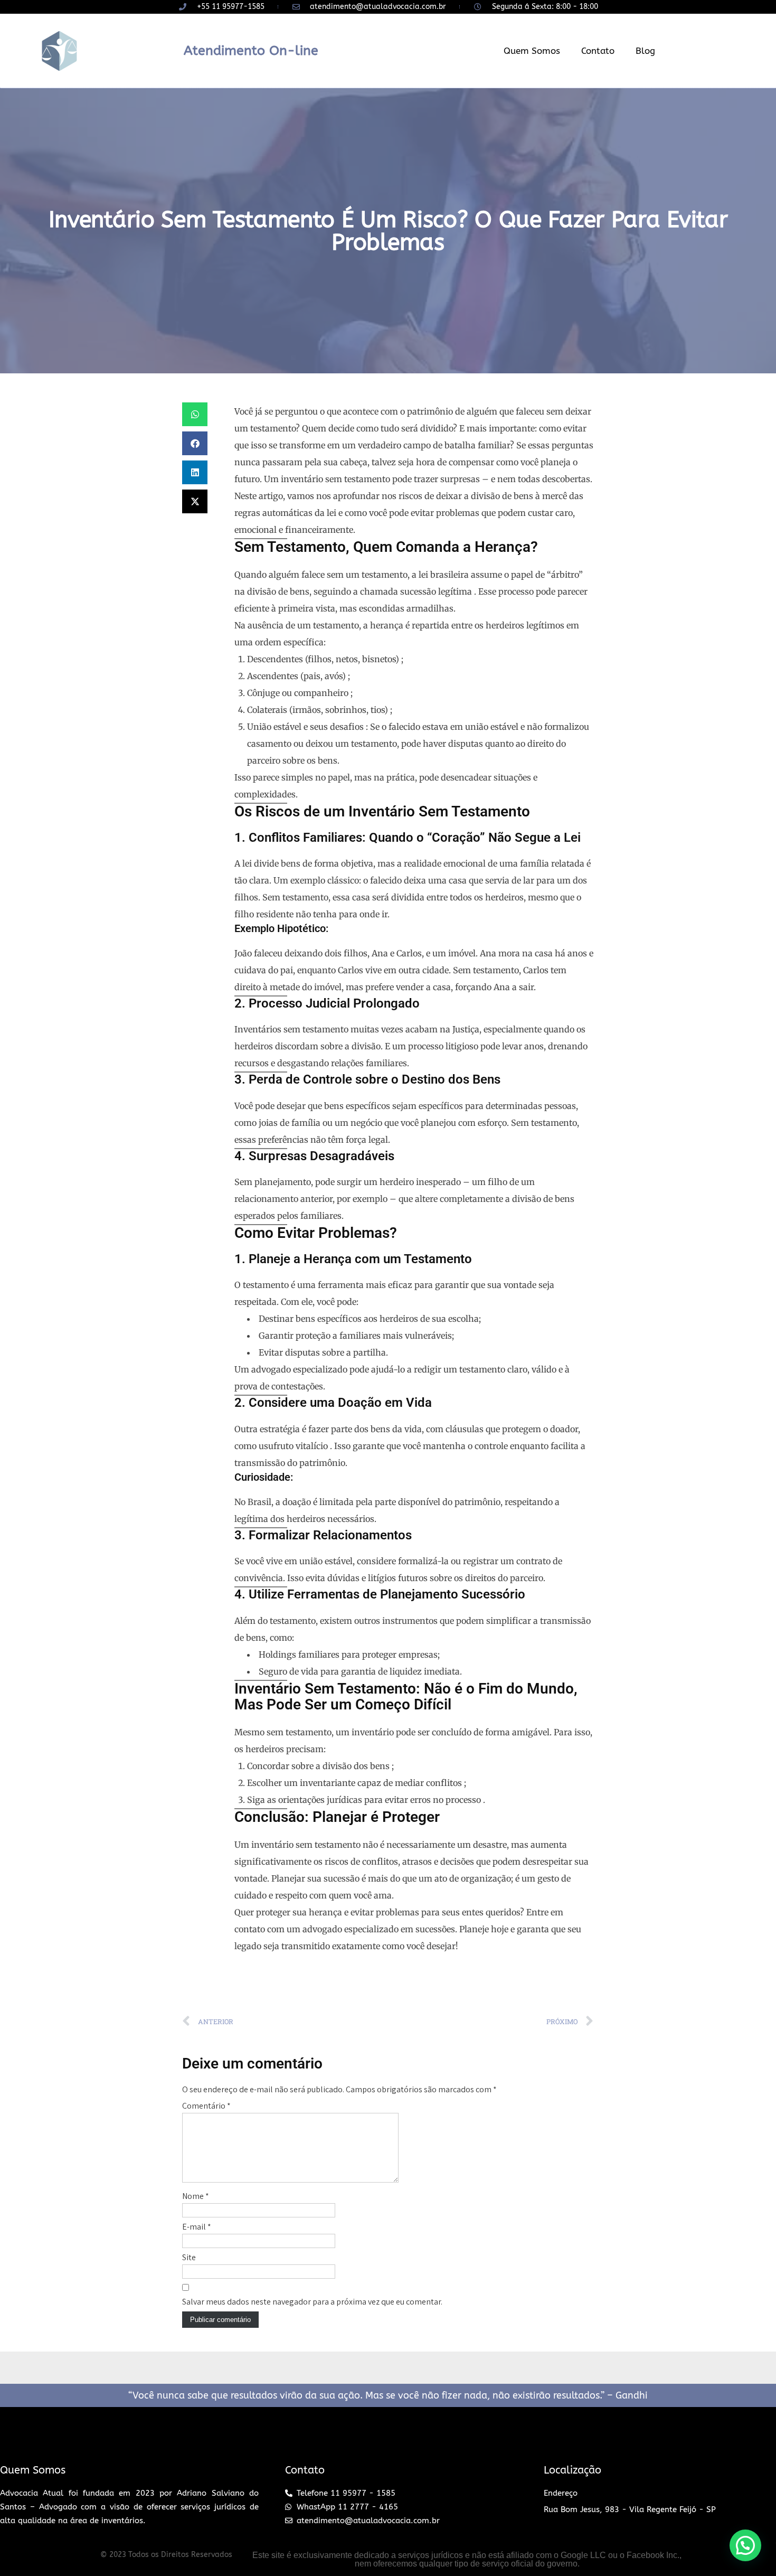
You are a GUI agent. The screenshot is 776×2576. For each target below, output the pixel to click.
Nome (196, 2196)
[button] (195, 414)
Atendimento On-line (251, 51)
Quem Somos (532, 51)
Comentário (206, 2106)
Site (189, 2257)
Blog (645, 51)
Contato (598, 51)
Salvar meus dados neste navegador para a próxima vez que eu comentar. (312, 2302)
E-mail (197, 2227)
